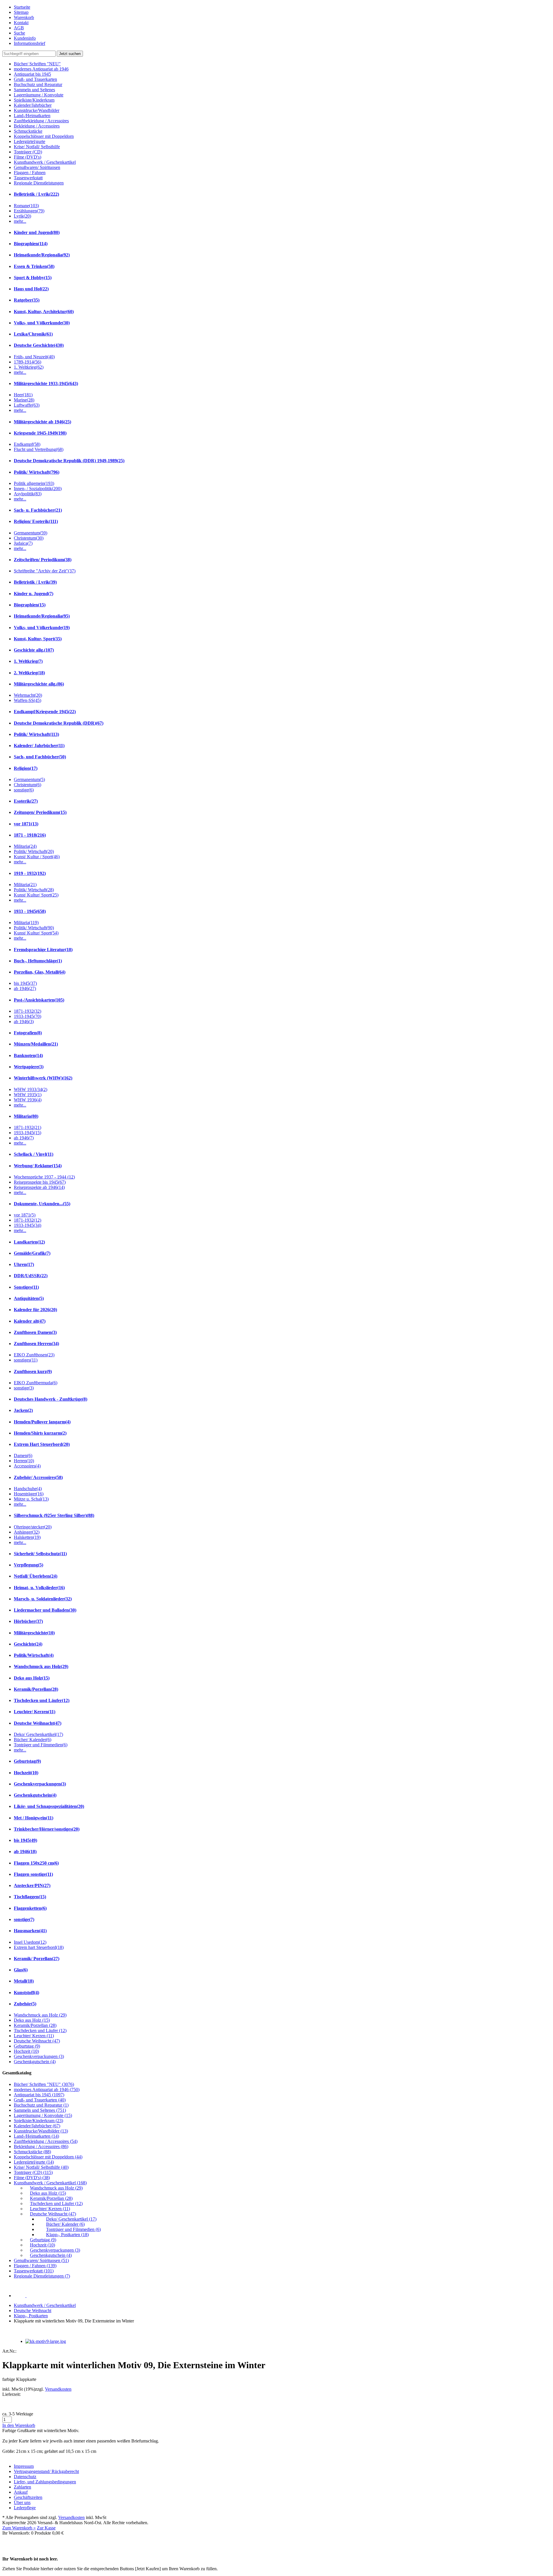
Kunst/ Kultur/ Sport (36, 895)
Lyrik (22, 216)
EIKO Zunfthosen (34, 1355)
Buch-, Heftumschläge (38, 961)
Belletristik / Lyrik (36, 194)
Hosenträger (29, 1494)
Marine (24, 400)
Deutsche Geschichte (39, 345)
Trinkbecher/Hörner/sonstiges (47, 1829)
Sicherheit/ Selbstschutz (40, 1554)
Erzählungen (29, 211)
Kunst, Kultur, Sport (38, 639)
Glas (21, 1970)
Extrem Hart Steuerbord (42, 1444)
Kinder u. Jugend (34, 594)
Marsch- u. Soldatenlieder (43, 1599)
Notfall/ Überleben (36, 1576)
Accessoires (27, 1466)
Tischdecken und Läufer (42, 1700)
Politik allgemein (34, 483)
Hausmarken (30, 1931)
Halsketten (27, 1537)
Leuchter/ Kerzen (35, 1712)
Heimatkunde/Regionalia (42, 255)
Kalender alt (30, 1321)
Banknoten (28, 1055)
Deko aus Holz (32, 1678)
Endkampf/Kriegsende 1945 (45, 712)
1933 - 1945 (30, 911)
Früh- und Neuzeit (34, 357)
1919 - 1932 (30, 873)
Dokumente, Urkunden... (42, 1204)
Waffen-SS (28, 700)
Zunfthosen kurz (33, 1371)
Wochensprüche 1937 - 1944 (44, 1177)
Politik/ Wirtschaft (37, 472)
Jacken (23, 1410)
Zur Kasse (46, 2528)
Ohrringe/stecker (33, 1527)
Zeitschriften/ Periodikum (43, 560)
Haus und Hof (31, 289)
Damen (23, 1455)
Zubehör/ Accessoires (38, 1477)
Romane (26, 206)
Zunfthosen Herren (36, 1344)
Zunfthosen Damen (35, 1332)
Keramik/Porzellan (36, 1689)
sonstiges (26, 1360)
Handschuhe (28, 1489)
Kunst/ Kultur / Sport (37, 857)
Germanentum (31, 533)
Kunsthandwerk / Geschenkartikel (45, 2305)
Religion (26, 768)
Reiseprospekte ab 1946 (39, 1187)
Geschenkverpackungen (40, 1784)
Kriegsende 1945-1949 (40, 433)
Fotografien (28, 1033)
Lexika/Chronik (33, 334)
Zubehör (25, 2004)
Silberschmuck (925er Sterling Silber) (54, 1515)
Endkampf (27, 444)
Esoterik (26, 801)
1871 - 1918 (30, 835)
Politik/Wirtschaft (34, 1655)
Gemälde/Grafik (32, 1253)
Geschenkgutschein (35, 1795)
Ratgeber (27, 300)
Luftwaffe (27, 405)
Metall (24, 1981)
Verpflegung (29, 1565)
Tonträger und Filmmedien (41, 1745)
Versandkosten (58, 2389)
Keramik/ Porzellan (37, 1959)
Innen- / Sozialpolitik (38, 489)
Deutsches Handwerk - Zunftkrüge (51, 1399)
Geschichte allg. (34, 650)
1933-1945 (28, 1016)
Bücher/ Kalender (33, 1740)
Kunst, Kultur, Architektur (44, 312)
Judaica (23, 543)
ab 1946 (25, 988)
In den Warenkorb (19, 2425)
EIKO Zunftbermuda (36, 1383)
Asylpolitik (28, 494)
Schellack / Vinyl (34, 1154)
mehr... (20, 221)
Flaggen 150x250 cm (36, 1863)
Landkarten (29, 1242)
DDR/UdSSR (31, 1276)
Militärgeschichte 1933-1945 (46, 383)
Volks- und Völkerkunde (42, 323)
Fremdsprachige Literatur (43, 950)
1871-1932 (28, 1011)
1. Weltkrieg (29, 367)
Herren (24, 1461)
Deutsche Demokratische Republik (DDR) (59, 723)
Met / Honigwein (34, 1818)
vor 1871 (26, 824)
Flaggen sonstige (33, 1874)
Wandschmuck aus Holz (41, 1666)
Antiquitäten (29, 1298)
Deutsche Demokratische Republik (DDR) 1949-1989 (69, 461)
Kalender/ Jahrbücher (39, 746)
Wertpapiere (29, 1067)
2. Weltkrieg (29, 673)
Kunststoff (26, 1993)
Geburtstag (27, 1761)
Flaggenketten (30, 1908)
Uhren (24, 1264)
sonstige (24, 790)
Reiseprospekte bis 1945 (40, 1182)
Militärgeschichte (34, 1633)
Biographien (31, 244)
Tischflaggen (30, 1897)
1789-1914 (28, 362)
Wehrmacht (28, 695)
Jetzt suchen (70, 54)
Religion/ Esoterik (36, 521)
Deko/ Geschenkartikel (38, 1734)
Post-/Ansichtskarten (39, 1000)
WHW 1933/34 (31, 1089)
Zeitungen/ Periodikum (40, 812)
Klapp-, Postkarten (31, 2316)
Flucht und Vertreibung (39, 449)
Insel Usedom (30, 1942)
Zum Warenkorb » (19, 2528)
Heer (23, 395)
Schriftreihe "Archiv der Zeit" (45, 571)
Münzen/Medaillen (36, 1044)
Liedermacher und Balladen (45, 1610)
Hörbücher (28, 1621)
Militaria (25, 846)
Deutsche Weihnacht (38, 1723)
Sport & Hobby (33, 278)
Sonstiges (26, 1287)
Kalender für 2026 (35, 1310)
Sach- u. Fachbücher (38, 510)
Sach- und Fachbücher (40, 757)
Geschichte (28, 1644)
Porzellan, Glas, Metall (40, 972)
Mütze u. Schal (31, 1499)
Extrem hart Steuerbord (39, 1947)
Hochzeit (26, 1773)
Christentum (29, 538)
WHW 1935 (28, 1095)
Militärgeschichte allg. (39, 684)
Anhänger (27, 1532)
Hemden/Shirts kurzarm (40, 1433)
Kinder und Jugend (37, 232)
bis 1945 (25, 983)
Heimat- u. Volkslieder (39, 1588)
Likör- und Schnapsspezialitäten (49, 1806)
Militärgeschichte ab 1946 (42, 422)
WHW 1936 (28, 1100)
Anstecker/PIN (32, 1885)
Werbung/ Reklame (38, 1166)
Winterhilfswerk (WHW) (43, 1078)
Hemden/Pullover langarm (42, 1422)
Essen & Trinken (34, 266)
